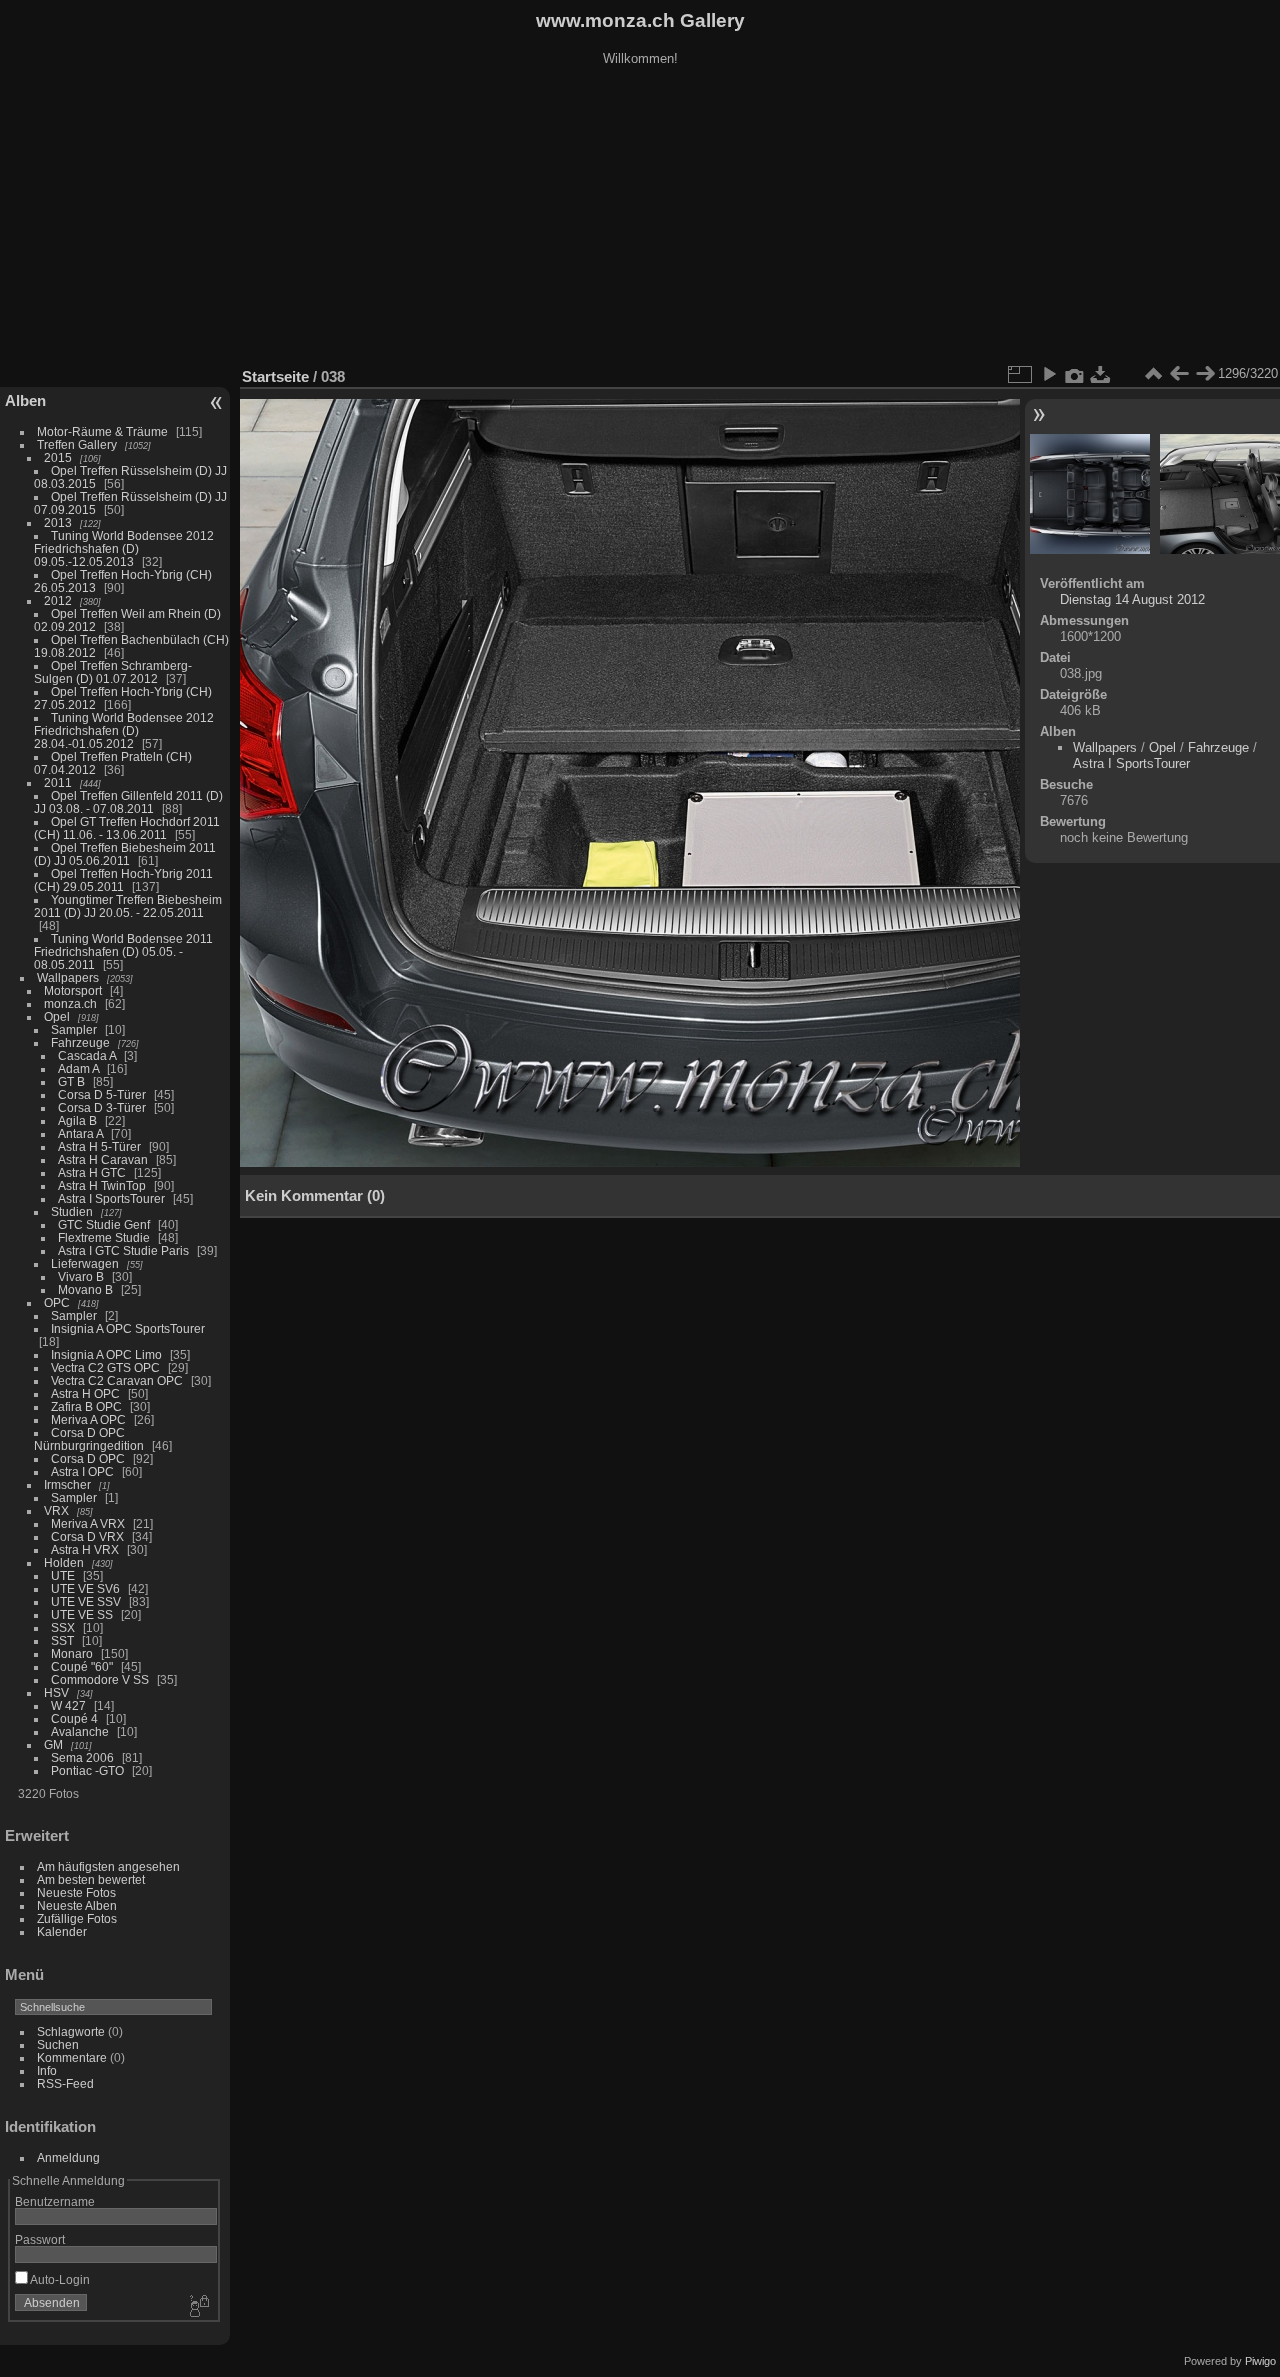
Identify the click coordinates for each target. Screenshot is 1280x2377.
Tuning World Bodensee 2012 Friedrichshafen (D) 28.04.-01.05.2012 (124, 730)
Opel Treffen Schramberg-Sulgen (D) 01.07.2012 (113, 672)
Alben (25, 400)
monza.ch (70, 1003)
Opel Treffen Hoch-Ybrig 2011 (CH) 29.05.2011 (123, 880)
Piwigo (1260, 2361)
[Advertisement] (640, 219)
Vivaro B (81, 1276)
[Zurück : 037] (1179, 374)
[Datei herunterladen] (1101, 374)
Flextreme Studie (104, 1237)
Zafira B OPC (86, 1406)
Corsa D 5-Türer (102, 1094)
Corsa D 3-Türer (102, 1107)
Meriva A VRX (88, 1523)
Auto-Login (59, 2279)
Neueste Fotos (76, 1892)
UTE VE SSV (86, 1601)
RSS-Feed (65, 2083)
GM (53, 1744)
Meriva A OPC (88, 1419)
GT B (71, 1081)
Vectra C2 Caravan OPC (117, 1380)
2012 (58, 600)
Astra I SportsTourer (111, 1198)
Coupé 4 (74, 1718)
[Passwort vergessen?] (198, 2307)
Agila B (77, 1120)
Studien (72, 1211)
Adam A (78, 1068)
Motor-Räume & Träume (102, 431)
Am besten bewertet (91, 1879)
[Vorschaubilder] (1153, 374)
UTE (63, 1575)
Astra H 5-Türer (99, 1146)
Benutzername (55, 2201)
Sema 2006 (82, 1757)
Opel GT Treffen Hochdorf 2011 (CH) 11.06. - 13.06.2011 (127, 828)
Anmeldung (68, 2157)
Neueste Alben (77, 1905)
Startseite (275, 376)
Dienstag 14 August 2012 (1132, 599)
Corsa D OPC (88, 1458)
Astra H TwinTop (102, 1185)
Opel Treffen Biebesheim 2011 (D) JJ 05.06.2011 (125, 854)
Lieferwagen (85, 1263)
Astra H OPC (85, 1393)
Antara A (80, 1133)
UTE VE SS (82, 1614)
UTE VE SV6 (85, 1588)
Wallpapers (68, 977)
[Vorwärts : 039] (1205, 374)
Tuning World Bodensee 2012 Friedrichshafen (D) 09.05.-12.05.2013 (124, 548)
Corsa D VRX (87, 1536)
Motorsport (73, 990)
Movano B (85, 1289)
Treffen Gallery (77, 444)
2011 (58, 782)
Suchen (58, 2044)
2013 (58, 522)
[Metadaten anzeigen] (1075, 374)
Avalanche (80, 1731)
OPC (57, 1302)
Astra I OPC (82, 1471)
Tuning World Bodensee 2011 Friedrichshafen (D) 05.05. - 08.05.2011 (123, 951)
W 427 (68, 1705)
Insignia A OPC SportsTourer (128, 1328)
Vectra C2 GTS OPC (105, 1367)
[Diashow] (1049, 374)
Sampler (74, 1029)
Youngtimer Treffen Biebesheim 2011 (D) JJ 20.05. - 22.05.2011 (128, 906)
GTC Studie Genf (104, 1224)
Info (47, 2070)
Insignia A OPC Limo (106, 1354)
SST (62, 1640)
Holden (64, 1562)
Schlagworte (71, 2031)
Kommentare (72, 2057)
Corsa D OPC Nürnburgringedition (89, 1439)
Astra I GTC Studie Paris (123, 1250)
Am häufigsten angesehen (108, 1866)
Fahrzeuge (80, 1042)
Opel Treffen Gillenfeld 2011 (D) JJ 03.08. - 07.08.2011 (128, 802)
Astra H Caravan (103, 1159)
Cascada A (87, 1055)
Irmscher (67, 1484)
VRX (56, 1510)
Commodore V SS (100, 1679)
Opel (57, 1016)
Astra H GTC (92, 1172)
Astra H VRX (85, 1549)
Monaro (72, 1653)
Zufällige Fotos (77, 1918)
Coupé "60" (82, 1666)
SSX (63, 1627)
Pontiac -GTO (87, 1770)
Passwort (40, 2239)
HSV (56, 1692)
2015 (58, 457)
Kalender (62, 1931)
